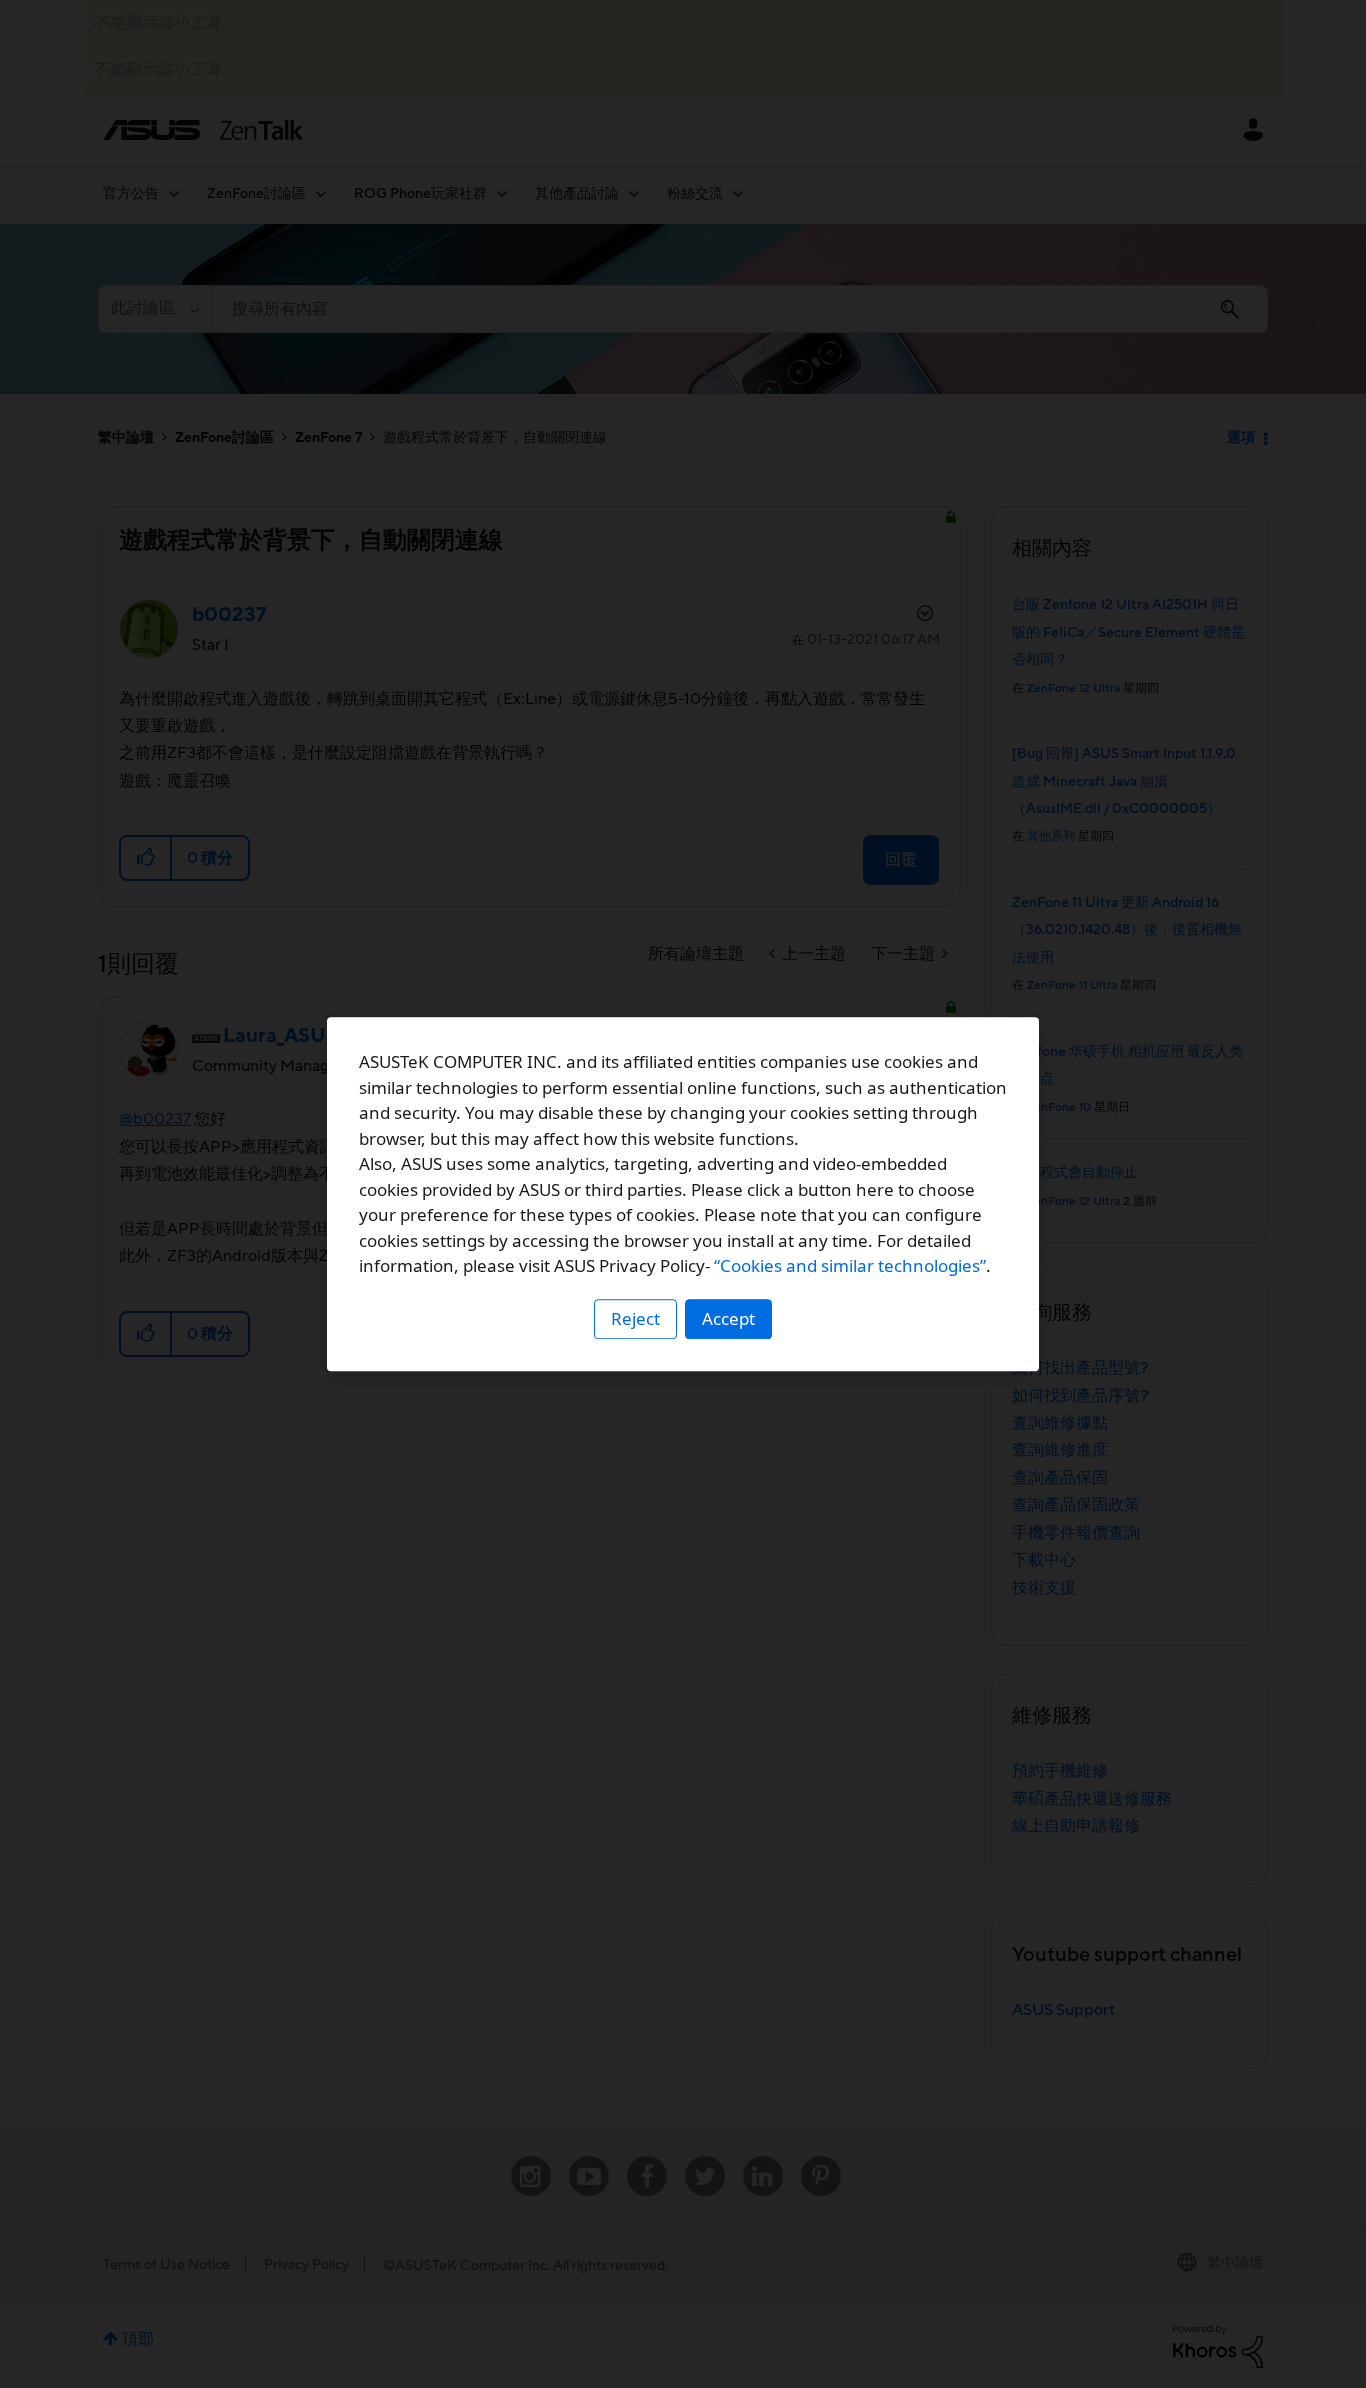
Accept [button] (728, 1318)
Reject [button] (635, 1318)
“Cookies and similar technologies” (850, 1265)
